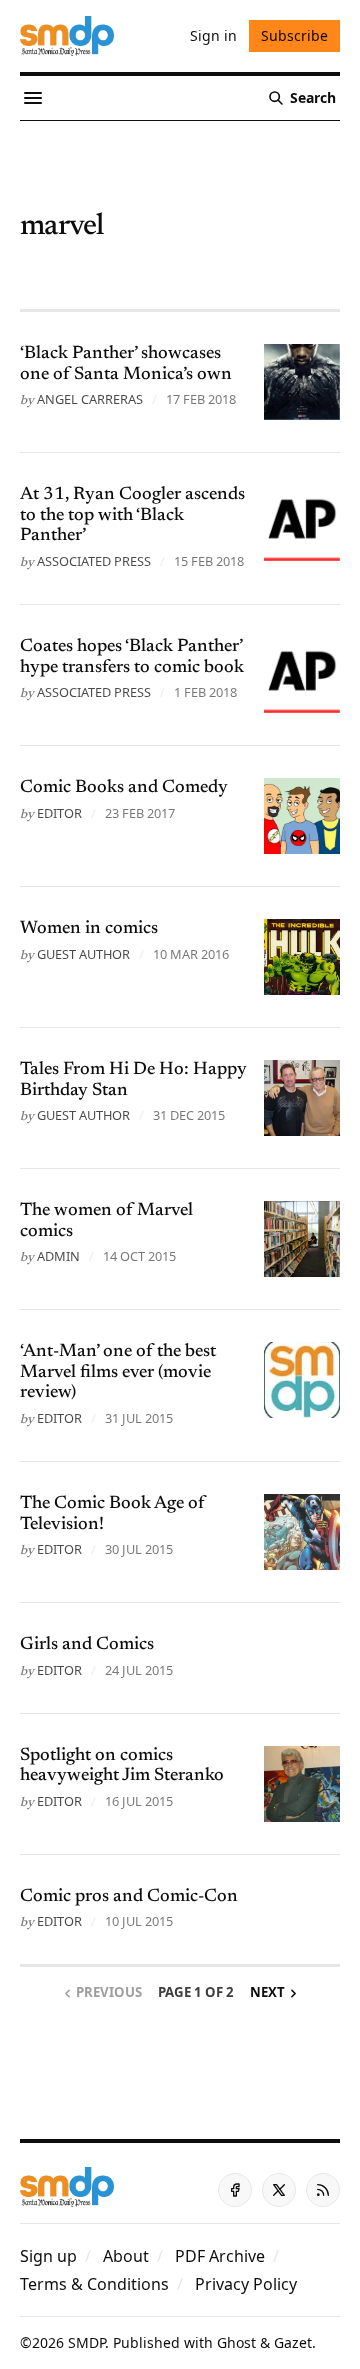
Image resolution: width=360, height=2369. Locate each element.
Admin (58, 1256)
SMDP (86, 2342)
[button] (48, 2256)
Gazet (293, 2342)
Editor (59, 813)
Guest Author (83, 954)
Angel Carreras (90, 399)
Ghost (236, 2342)
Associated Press (94, 561)
